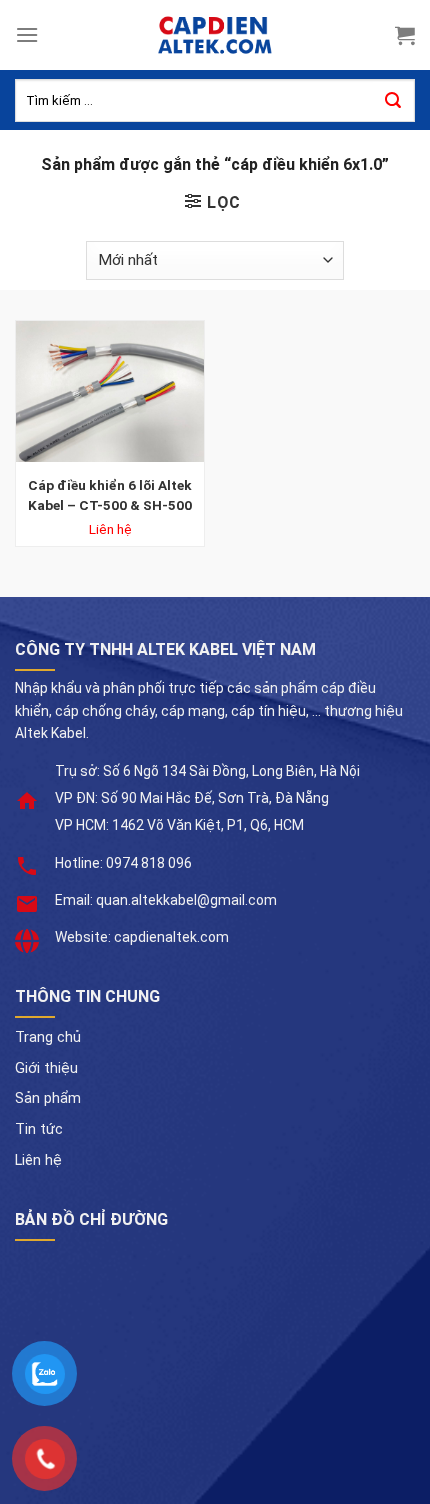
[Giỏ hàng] (405, 35)
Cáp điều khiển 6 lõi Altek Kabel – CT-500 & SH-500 (110, 495)
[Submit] (393, 101)
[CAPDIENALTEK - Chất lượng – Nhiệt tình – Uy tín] (215, 35)
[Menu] (27, 34)
